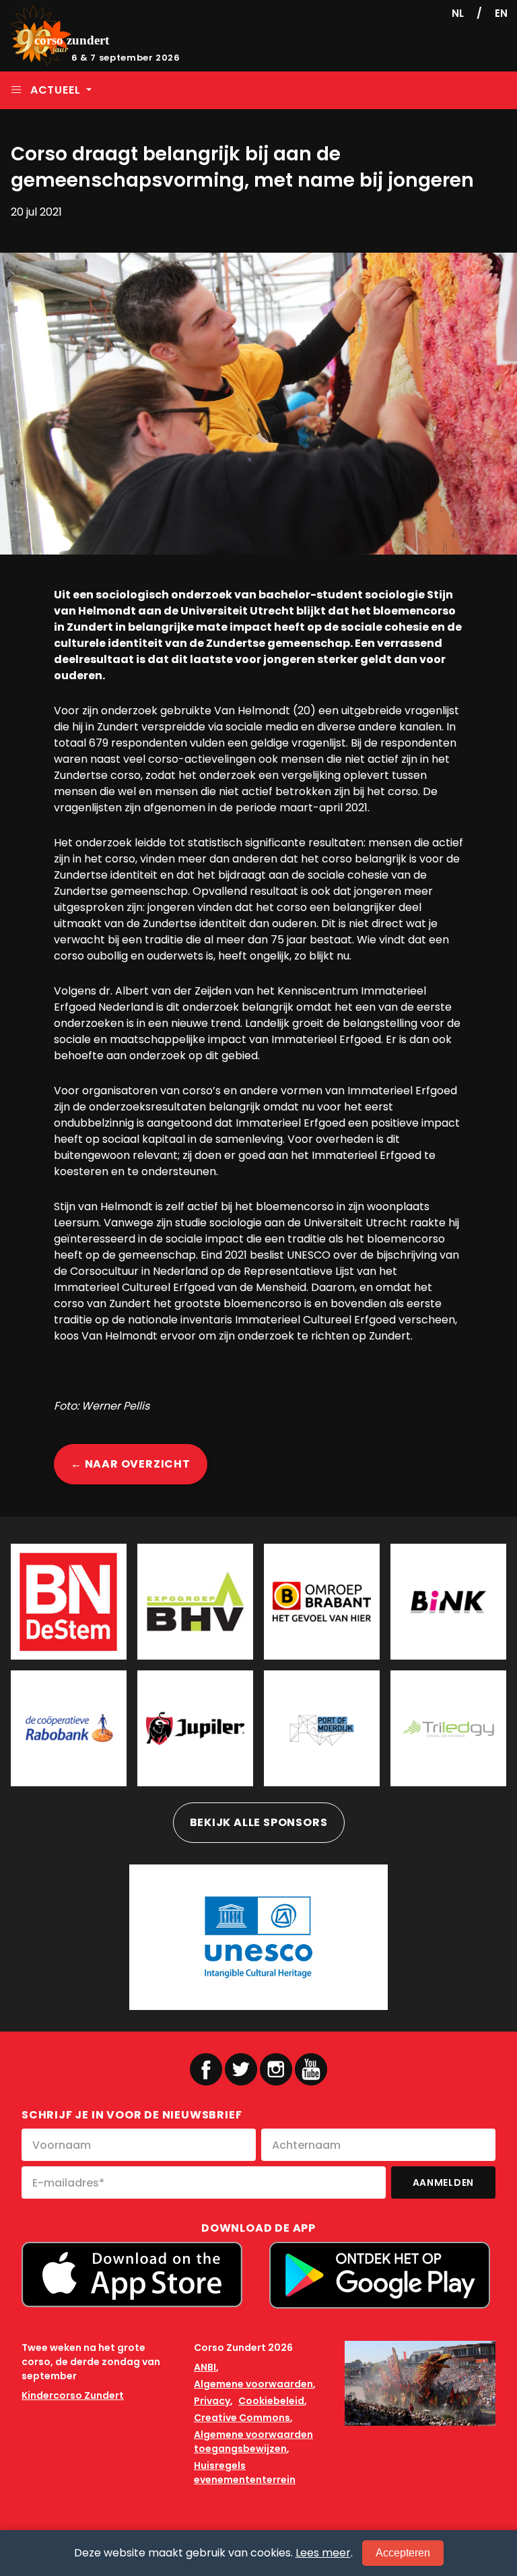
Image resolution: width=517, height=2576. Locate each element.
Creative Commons (242, 2418)
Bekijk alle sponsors (259, 1822)
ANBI (205, 2367)
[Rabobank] (69, 1728)
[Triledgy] (448, 1728)
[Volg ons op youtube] (311, 2069)
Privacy (212, 2401)
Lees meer (323, 2553)
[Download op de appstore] (132, 2274)
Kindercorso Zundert (73, 2395)
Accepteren (403, 2553)
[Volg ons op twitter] (241, 2069)
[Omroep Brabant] (322, 1602)
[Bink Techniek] (448, 1602)
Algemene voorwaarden (253, 2384)
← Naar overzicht (131, 1464)
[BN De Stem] (69, 1602)
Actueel (55, 90)
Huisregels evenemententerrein (245, 2473)
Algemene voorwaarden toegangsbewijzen (253, 2442)
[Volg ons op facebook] (206, 2069)
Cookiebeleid (271, 2401)
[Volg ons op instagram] (276, 2069)
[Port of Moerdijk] (322, 1728)
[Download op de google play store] (380, 2275)
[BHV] (195, 1602)
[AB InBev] (195, 1728)
